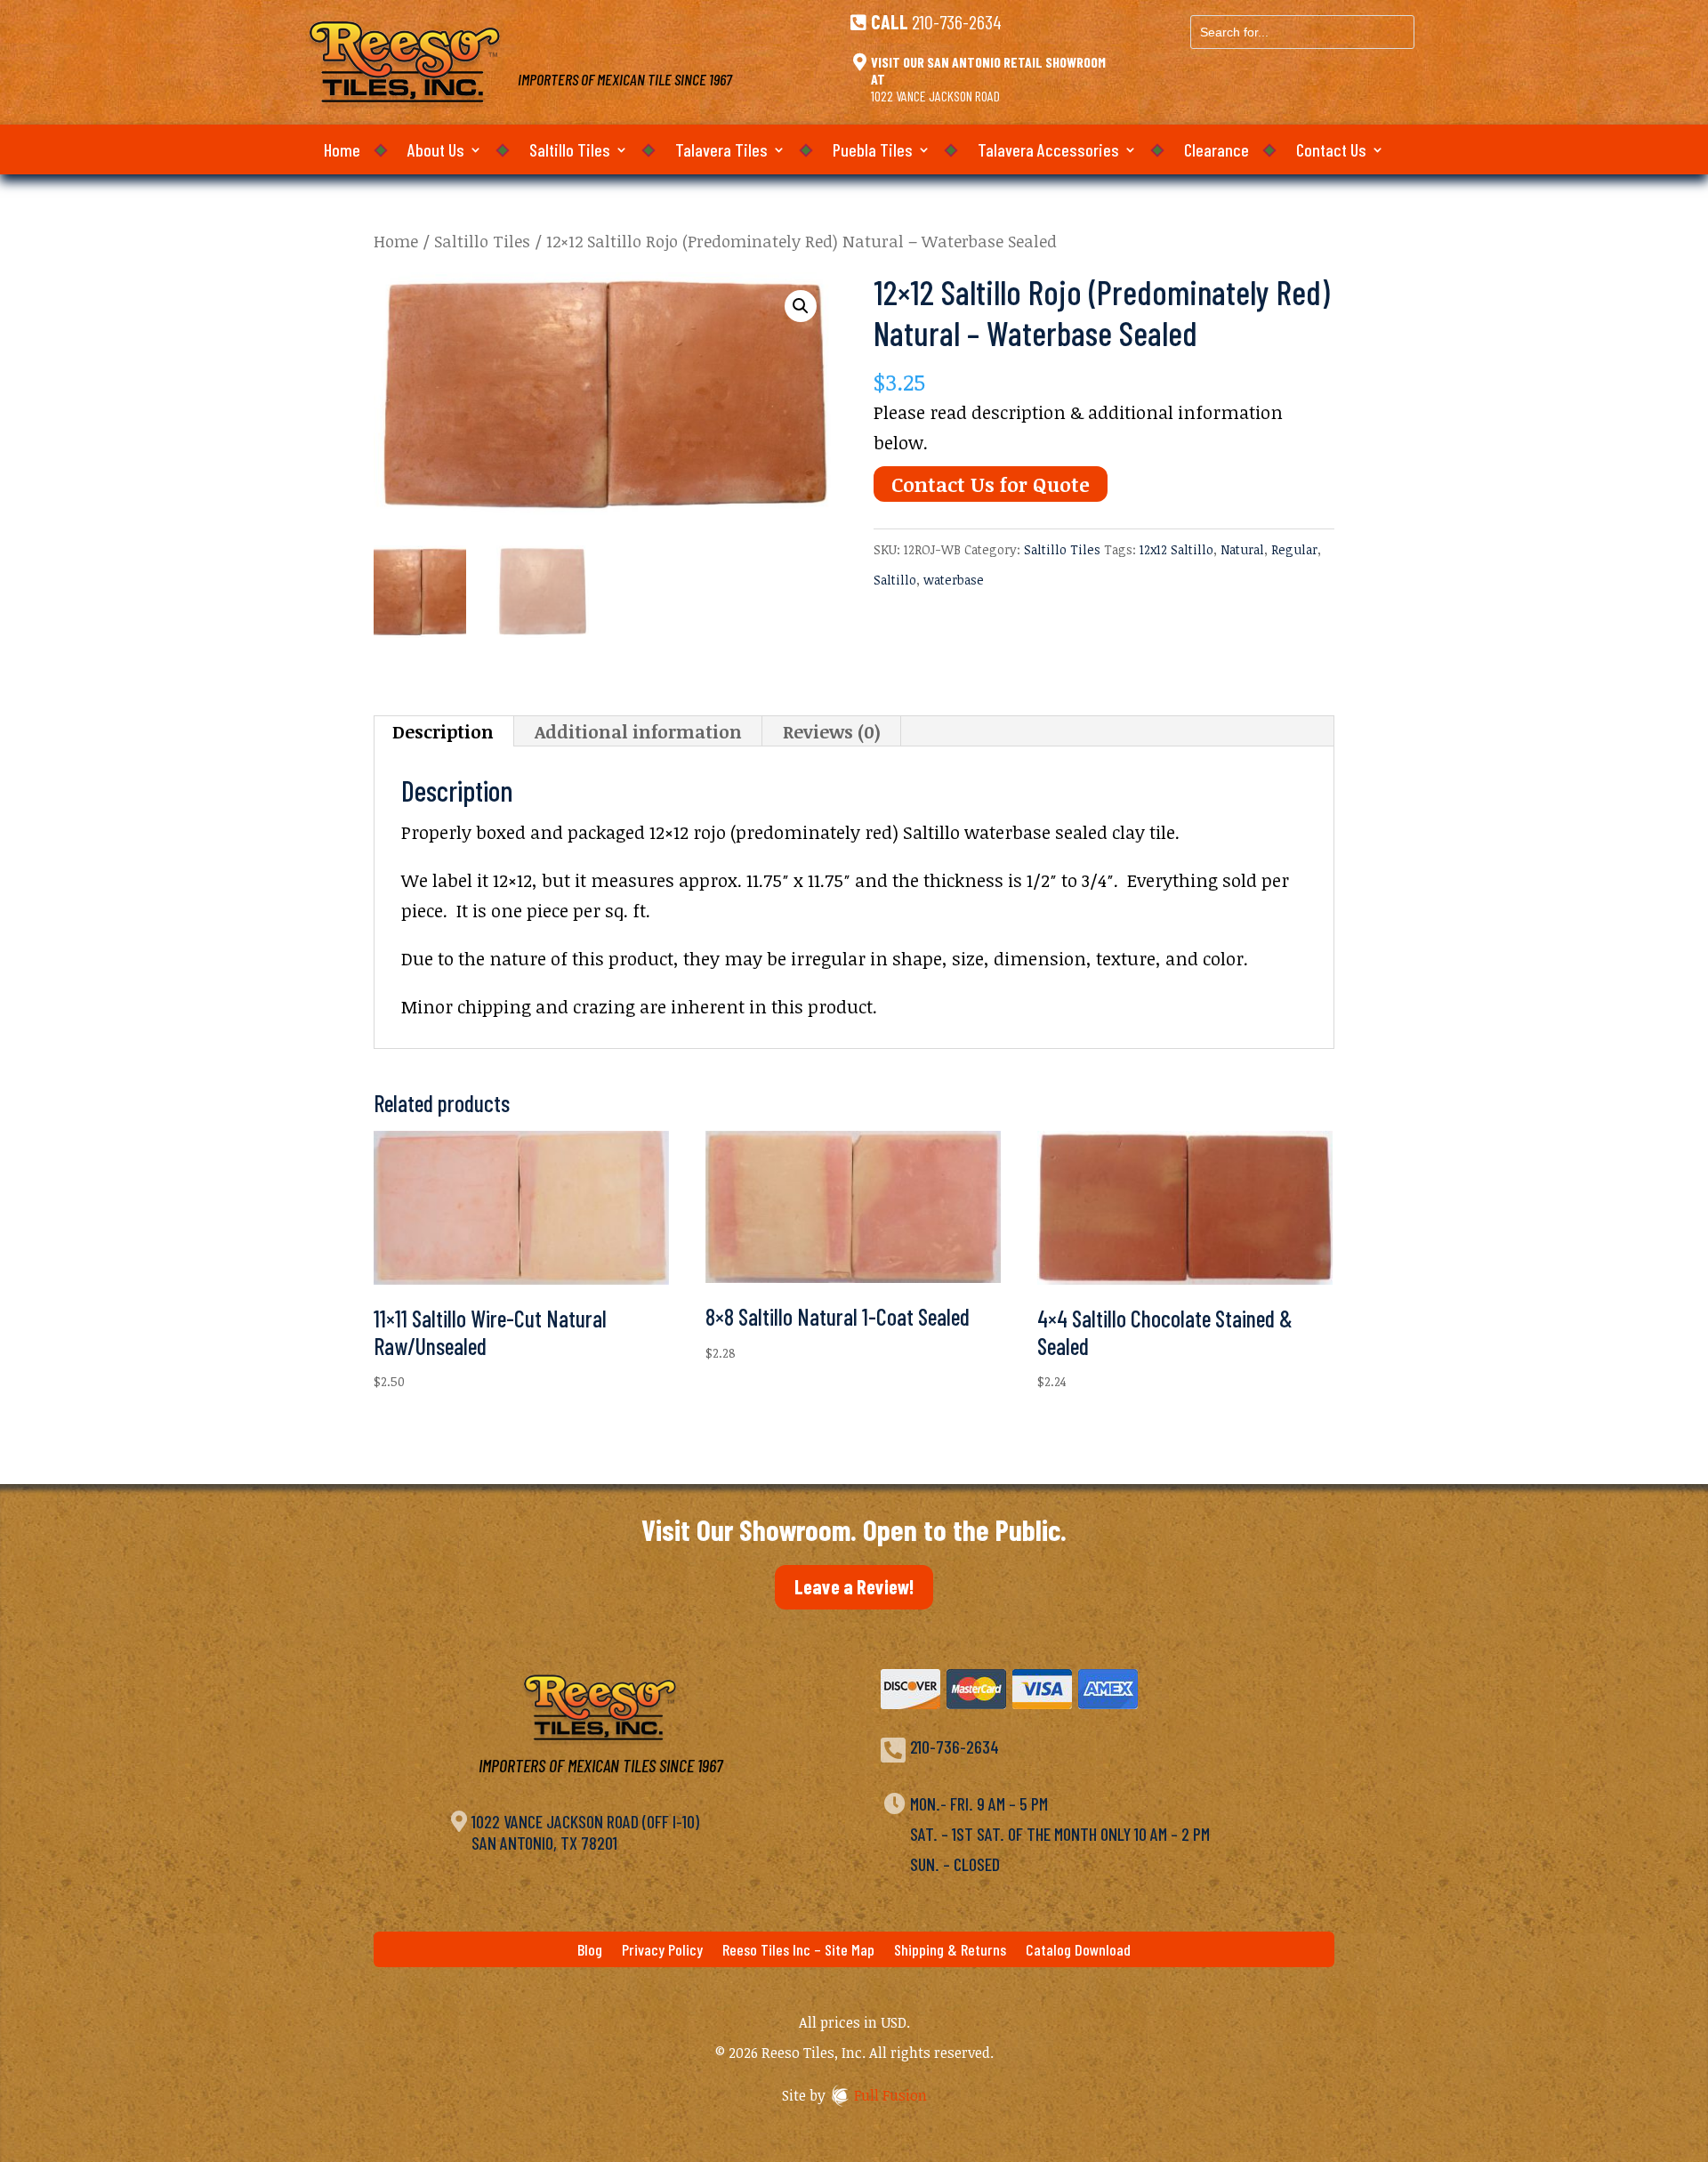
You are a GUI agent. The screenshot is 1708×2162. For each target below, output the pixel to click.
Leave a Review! (854, 1586)
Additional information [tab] (638, 731)
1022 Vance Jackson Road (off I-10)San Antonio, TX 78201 (585, 1832)
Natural (1242, 549)
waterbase (954, 580)
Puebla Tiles (873, 152)
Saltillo (895, 580)
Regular (1294, 549)
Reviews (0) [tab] (832, 731)
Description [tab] (443, 731)
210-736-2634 (957, 21)
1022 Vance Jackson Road (935, 96)
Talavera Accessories (1048, 152)
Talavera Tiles (721, 152)
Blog (590, 1951)
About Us (436, 152)
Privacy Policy (662, 1951)
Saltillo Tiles (570, 152)
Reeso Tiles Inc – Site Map (798, 1951)
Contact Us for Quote (991, 484)
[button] (801, 306)
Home (342, 152)
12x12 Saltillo (1176, 549)
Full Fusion (890, 2095)
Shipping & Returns (950, 1951)
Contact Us (1331, 152)
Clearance (1217, 152)
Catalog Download (1078, 1951)
